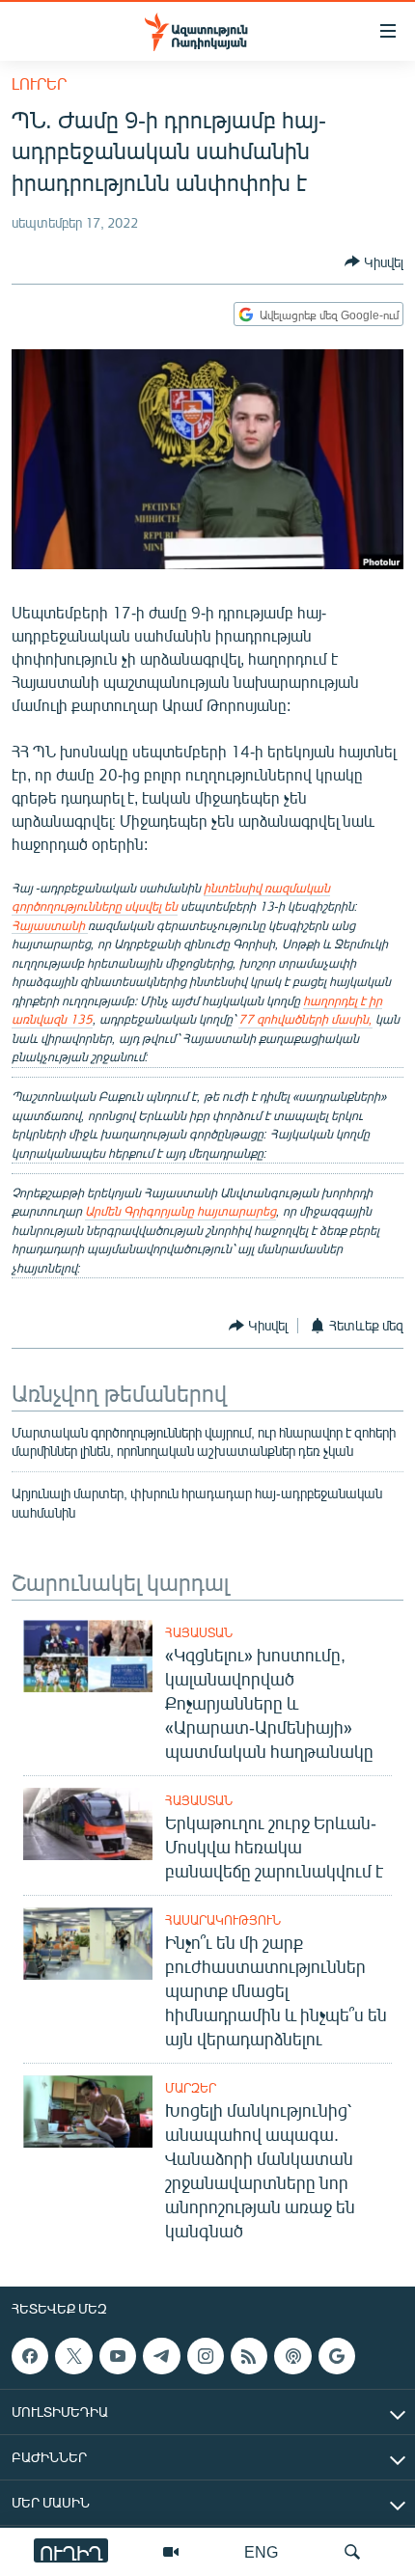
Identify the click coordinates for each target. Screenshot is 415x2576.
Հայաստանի (50, 925)
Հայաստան (199, 1632)
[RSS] (249, 2356)
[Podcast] (292, 2356)
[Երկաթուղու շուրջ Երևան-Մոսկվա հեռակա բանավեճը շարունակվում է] (88, 1824)
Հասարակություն (223, 1920)
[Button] (374, 261)
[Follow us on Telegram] (161, 2356)
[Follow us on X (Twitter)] (73, 2356)
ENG (261, 2551)
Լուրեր (39, 83)
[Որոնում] (352, 2552)
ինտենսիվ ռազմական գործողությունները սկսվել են (171, 897)
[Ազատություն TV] (171, 2552)
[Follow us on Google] (337, 2356)
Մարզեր (191, 2088)
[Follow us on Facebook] (30, 2356)
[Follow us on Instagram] (206, 2356)
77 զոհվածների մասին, (305, 1019)
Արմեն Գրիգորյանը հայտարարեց (180, 1211)
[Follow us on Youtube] (118, 2356)
